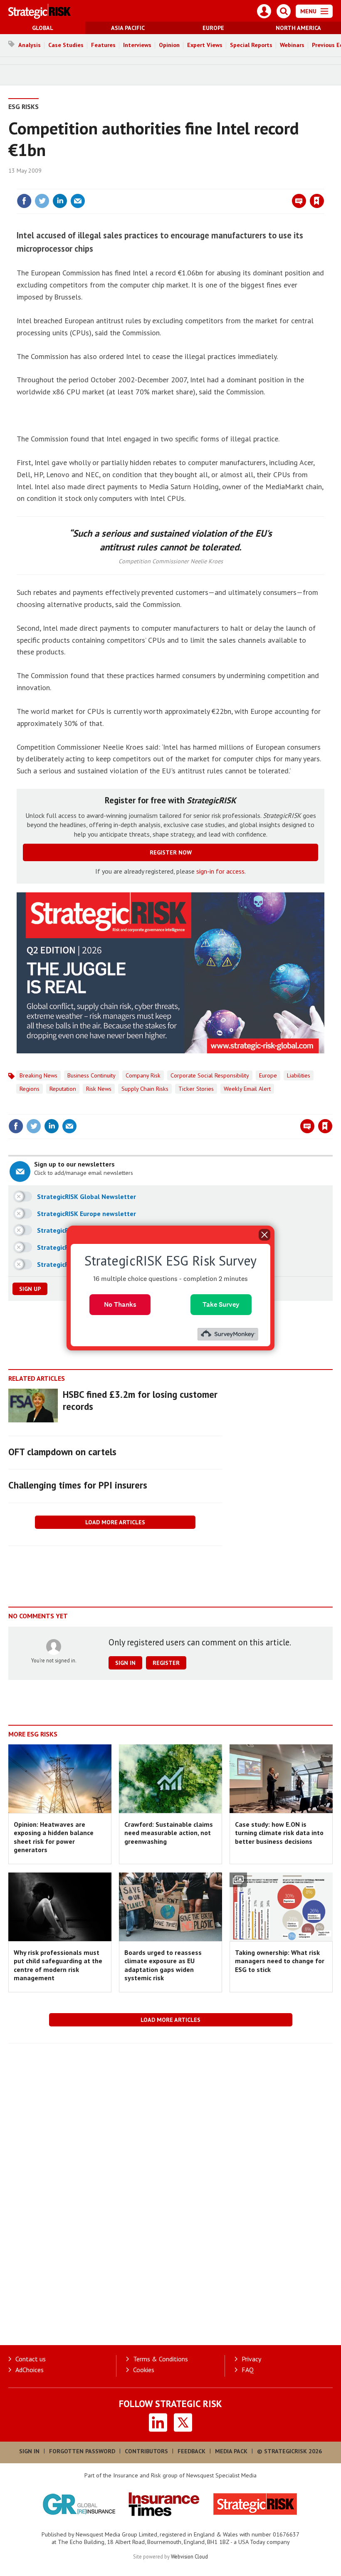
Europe (213, 28)
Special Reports (251, 45)
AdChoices (30, 2370)
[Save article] (317, 201)
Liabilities (299, 1075)
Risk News (99, 1089)
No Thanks (120, 1304)
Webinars (292, 45)
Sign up (30, 1289)
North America (298, 28)
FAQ (248, 2370)
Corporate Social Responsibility (210, 1075)
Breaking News (38, 1075)
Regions (30, 1089)
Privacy (251, 2359)
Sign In (29, 2451)
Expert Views (205, 45)
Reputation (63, 1089)
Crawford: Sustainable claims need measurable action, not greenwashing (169, 1833)
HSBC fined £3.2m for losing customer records (140, 1400)
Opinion (169, 45)
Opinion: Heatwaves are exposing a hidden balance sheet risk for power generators (54, 1837)
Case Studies (66, 45)
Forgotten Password (82, 2451)
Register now (171, 852)
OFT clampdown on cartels (62, 1452)
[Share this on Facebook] (24, 201)
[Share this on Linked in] (60, 201)
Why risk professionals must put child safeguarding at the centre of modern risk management (58, 1965)
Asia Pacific (128, 28)
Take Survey (221, 1304)
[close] (323, 184)
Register (166, 1663)
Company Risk (143, 1075)
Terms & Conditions (161, 2359)
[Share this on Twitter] (42, 201)
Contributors (146, 2451)
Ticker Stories (196, 1089)
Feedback (192, 2451)
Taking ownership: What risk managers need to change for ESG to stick (280, 1961)
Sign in (219, 184)
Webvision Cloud (189, 2556)
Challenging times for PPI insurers (78, 1485)
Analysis (30, 45)
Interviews (137, 45)
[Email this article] (78, 201)
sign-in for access (220, 871)
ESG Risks (23, 107)
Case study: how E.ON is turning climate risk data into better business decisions (279, 1833)
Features (103, 45)
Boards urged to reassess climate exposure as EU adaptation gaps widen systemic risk (163, 1965)
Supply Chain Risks (145, 1089)
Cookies (144, 2370)
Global (43, 28)
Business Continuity (91, 1075)
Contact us (31, 2359)
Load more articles (115, 1522)
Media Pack (231, 2451)
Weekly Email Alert (247, 1089)
